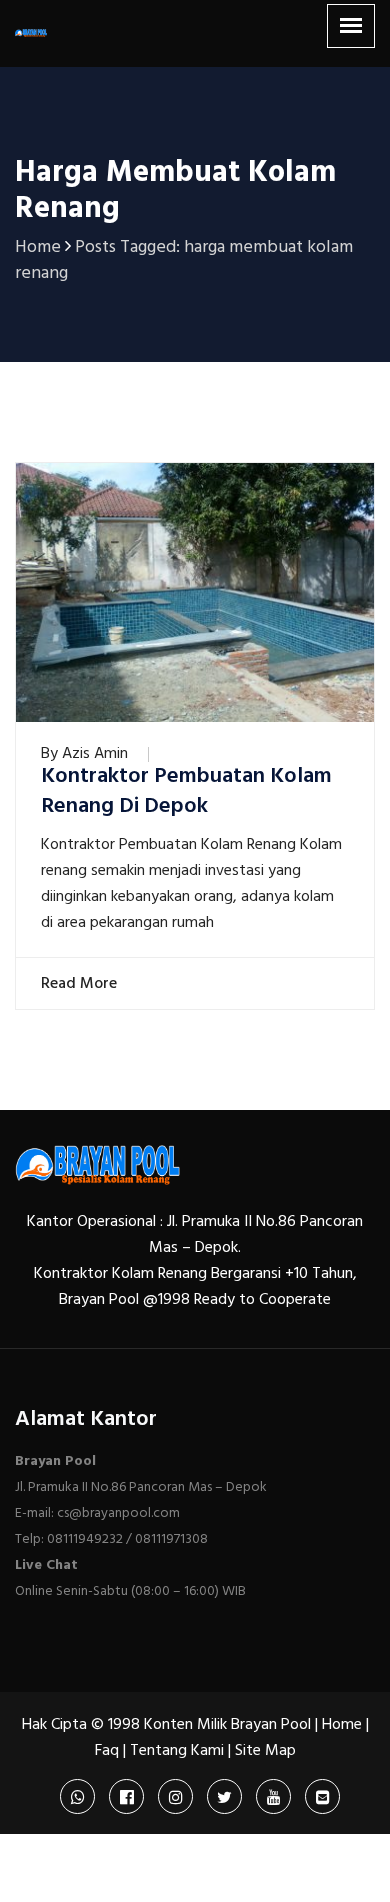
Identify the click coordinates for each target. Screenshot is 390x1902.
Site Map (265, 1751)
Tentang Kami (177, 1751)
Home (342, 1725)
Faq (107, 1751)
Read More (76, 984)
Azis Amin (95, 754)
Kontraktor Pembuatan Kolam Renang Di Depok (186, 792)
